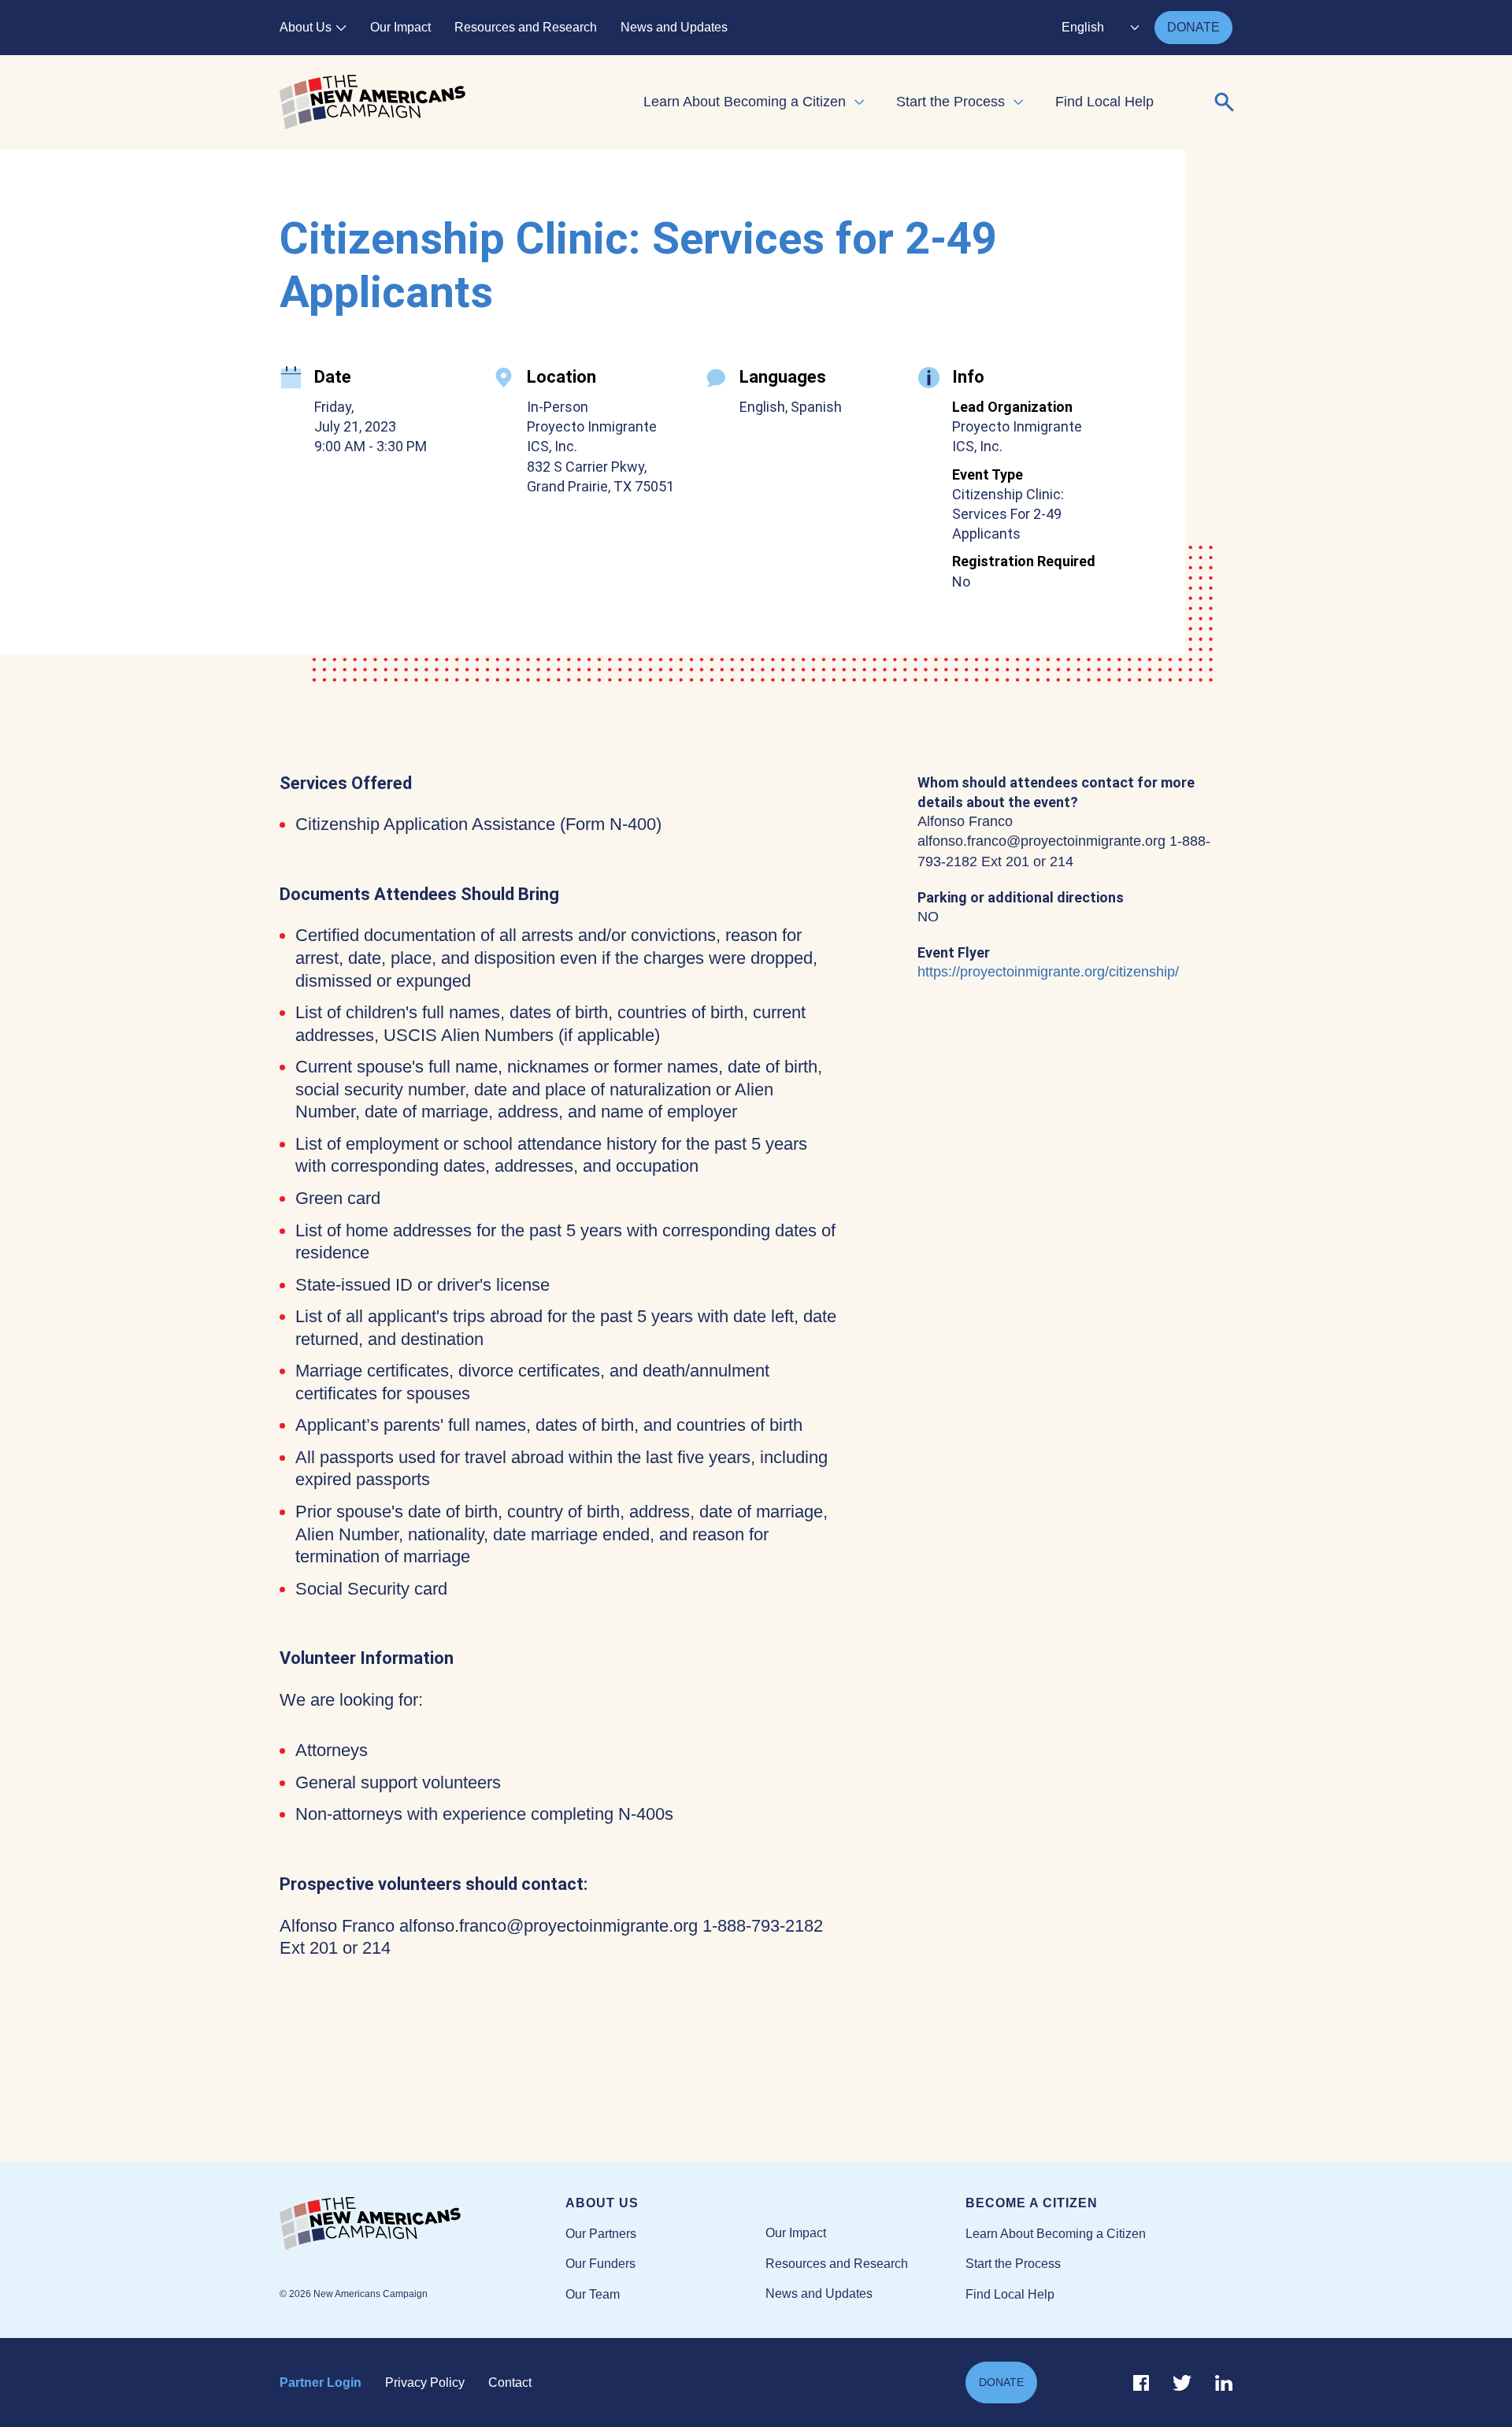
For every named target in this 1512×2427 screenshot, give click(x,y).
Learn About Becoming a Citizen (745, 102)
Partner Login (321, 2383)
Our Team (593, 2294)
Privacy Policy (425, 2383)
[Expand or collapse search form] (1225, 102)
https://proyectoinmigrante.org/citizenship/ (1048, 972)
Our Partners (601, 2234)
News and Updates (674, 27)
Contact (510, 2383)
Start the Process (951, 102)
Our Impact (400, 27)
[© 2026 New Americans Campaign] (422, 2225)
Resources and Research (526, 27)
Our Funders (600, 2264)
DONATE (1193, 27)
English (1083, 27)
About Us (306, 27)
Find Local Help (1104, 102)
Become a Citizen (1032, 2203)
